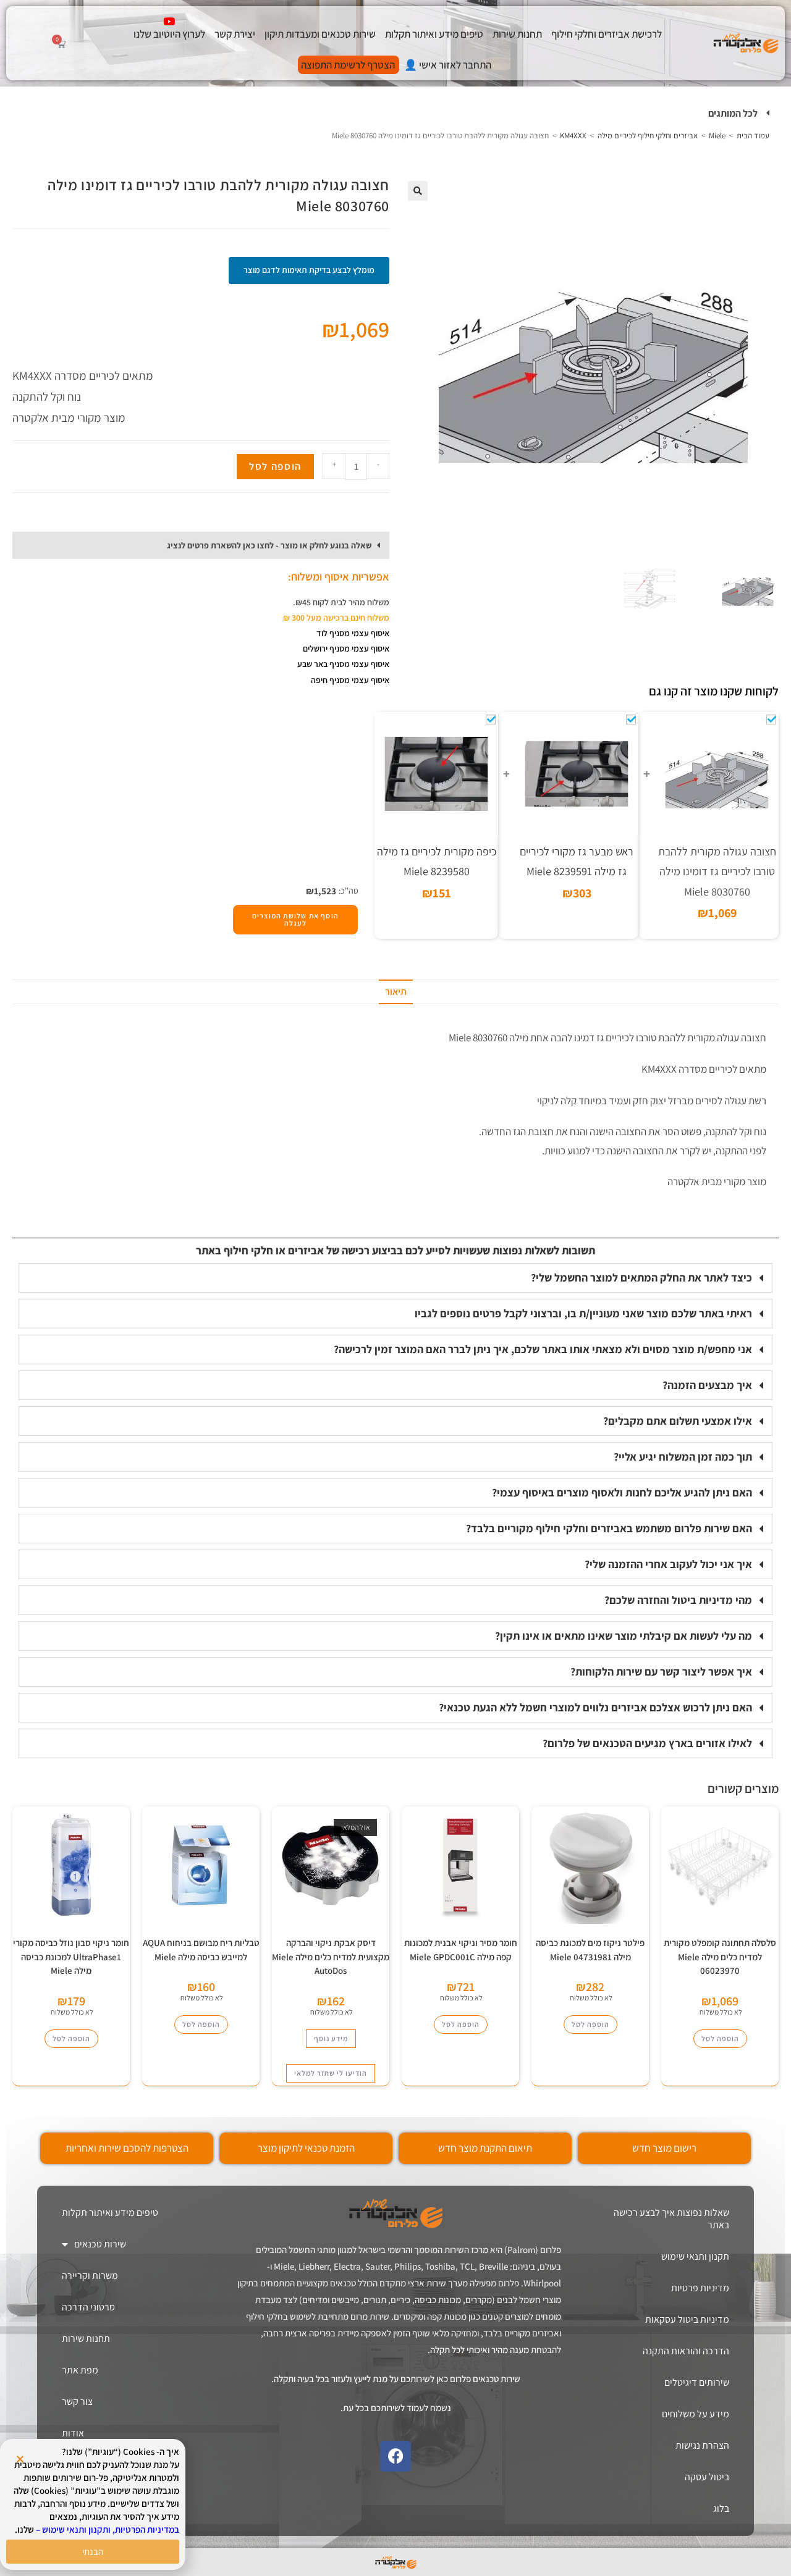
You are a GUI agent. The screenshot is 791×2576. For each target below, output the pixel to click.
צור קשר (77, 2402)
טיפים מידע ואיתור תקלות (434, 34)
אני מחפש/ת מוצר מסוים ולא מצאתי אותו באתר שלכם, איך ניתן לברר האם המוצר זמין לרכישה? (543, 1349)
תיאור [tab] (396, 992)
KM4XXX (573, 136)
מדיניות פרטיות (700, 2288)
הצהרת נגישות (702, 2445)
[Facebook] (395, 2456)
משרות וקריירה (90, 2276)
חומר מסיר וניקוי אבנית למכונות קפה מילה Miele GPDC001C (461, 1950)
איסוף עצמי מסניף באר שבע (343, 664)
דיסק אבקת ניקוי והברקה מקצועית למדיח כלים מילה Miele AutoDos (331, 1957)
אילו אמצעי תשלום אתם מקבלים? (678, 1421)
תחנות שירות (517, 34)
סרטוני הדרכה (88, 2307)
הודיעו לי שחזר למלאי (331, 2073)
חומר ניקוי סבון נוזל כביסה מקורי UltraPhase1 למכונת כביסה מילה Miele (71, 1957)
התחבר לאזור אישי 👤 (448, 65)
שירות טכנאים (100, 2244)
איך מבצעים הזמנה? (707, 1385)
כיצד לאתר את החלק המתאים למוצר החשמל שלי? (641, 1278)
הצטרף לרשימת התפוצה (348, 65)
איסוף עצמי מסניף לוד (353, 633)
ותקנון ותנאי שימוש (76, 2529)
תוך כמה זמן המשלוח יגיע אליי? (683, 1457)
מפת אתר (80, 2370)
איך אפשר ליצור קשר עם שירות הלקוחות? (661, 1672)
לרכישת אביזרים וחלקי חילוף (607, 34)
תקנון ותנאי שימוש (695, 2256)
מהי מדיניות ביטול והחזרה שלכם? (678, 1600)
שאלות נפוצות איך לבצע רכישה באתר (671, 2219)
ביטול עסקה (707, 2477)
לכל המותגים (733, 113)
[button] (395, 114)
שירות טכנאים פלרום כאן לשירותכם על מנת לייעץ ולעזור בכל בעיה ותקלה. (396, 2379)
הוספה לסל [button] (720, 2038)
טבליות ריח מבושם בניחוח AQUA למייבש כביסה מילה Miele (201, 1950)
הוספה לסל (275, 466)
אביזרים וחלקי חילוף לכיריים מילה (648, 136)
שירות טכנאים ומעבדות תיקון (320, 34)
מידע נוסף (331, 2038)
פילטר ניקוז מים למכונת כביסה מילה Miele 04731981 (590, 1950)
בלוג (721, 2508)
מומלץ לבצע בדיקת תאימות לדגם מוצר (309, 270)
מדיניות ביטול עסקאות (687, 2319)
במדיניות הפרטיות (147, 2529)
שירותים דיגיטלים (697, 2382)
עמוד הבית (753, 136)
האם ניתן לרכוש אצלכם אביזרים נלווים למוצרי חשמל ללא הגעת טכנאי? (595, 1707)
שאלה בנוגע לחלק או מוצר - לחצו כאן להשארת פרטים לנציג (269, 545)
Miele (717, 136)
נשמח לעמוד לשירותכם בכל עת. (396, 2408)
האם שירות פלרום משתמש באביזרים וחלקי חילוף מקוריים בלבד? (609, 1528)
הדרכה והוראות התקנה (686, 2351)
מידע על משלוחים (696, 2414)
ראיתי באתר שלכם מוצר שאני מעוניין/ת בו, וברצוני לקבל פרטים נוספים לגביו (583, 1313)
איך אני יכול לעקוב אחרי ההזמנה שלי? (668, 1564)
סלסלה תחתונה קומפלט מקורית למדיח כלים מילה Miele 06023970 (720, 1957)
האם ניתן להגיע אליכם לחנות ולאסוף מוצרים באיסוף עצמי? (622, 1492)
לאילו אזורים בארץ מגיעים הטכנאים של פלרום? (647, 1743)
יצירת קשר (235, 34)
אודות (73, 2433)
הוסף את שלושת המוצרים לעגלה (295, 919)
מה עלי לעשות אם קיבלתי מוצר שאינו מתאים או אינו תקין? (624, 1636)
